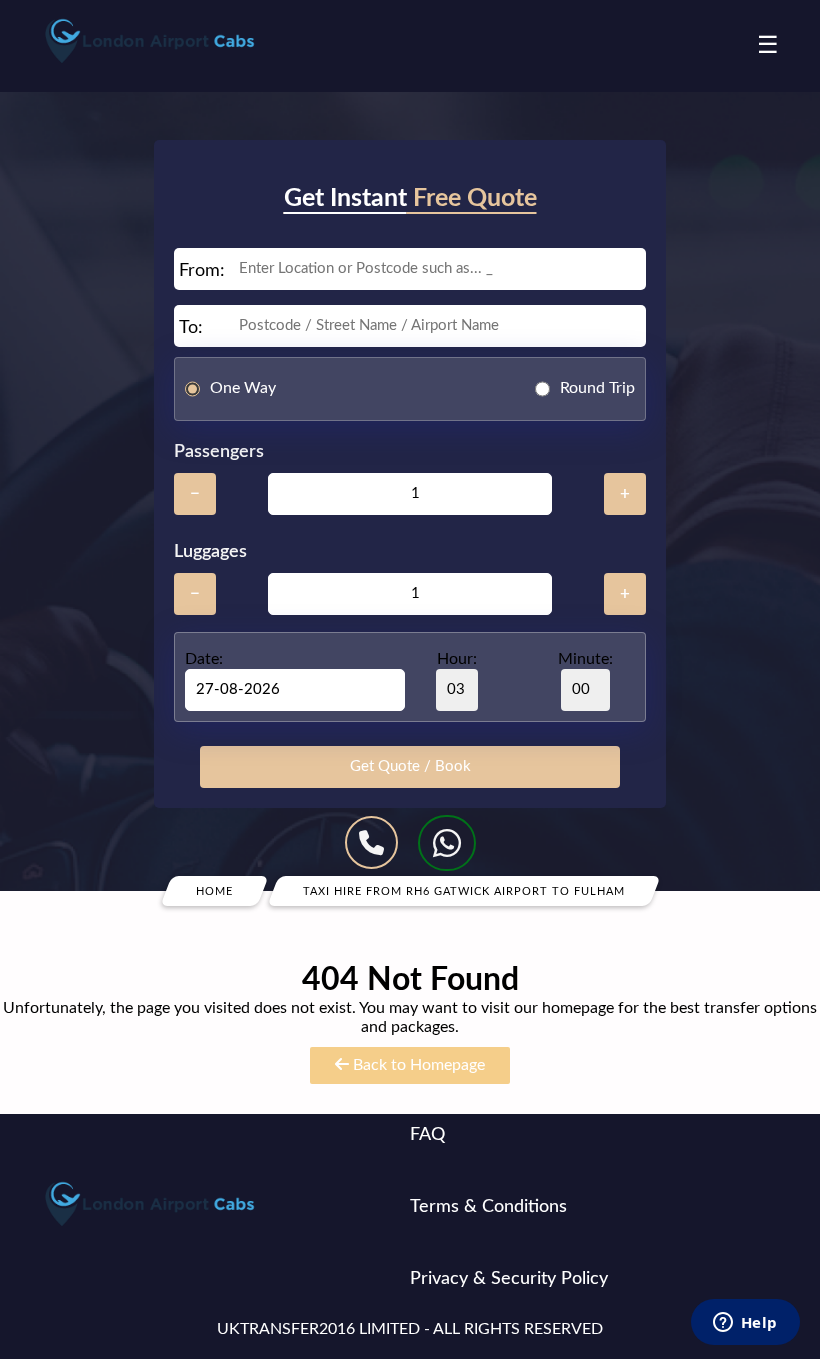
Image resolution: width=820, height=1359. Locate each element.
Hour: (457, 659)
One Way (243, 388)
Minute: (585, 659)
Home (214, 890)
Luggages (210, 552)
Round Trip (597, 388)
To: (191, 328)
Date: (204, 659)
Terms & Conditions (488, 1207)
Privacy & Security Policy (509, 1279)
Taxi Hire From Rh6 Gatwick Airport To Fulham (464, 890)
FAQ (427, 1135)
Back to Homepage (417, 1065)
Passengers (219, 452)
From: (202, 271)
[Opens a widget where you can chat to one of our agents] (745, 1324)
